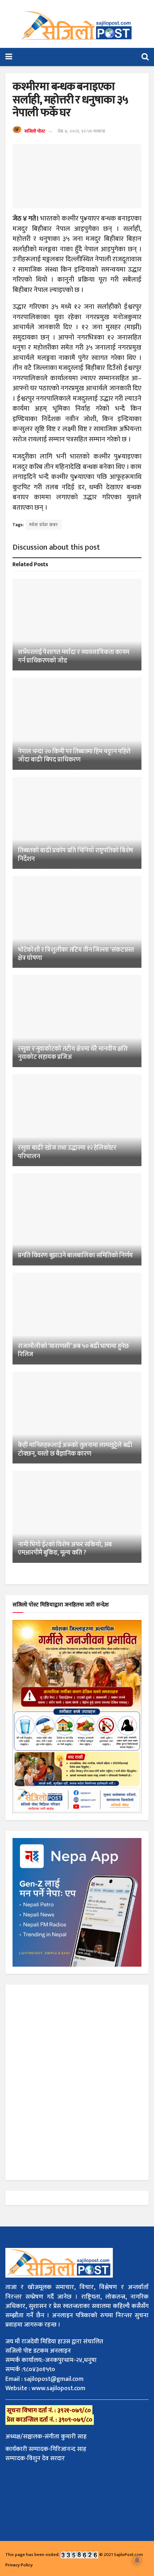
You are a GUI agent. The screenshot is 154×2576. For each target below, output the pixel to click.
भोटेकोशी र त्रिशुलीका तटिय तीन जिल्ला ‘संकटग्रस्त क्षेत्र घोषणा (76, 954)
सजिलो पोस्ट (35, 131)
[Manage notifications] (137, 2560)
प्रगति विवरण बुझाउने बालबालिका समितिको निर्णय (76, 1255)
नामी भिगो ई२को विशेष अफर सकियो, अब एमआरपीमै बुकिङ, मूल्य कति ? (65, 1549)
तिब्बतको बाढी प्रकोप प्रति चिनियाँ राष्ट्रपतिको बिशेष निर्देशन (76, 855)
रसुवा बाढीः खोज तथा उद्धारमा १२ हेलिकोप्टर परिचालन (67, 1152)
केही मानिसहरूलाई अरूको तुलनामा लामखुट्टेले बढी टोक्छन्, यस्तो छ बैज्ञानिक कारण (75, 1449)
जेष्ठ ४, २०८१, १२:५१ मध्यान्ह (81, 131)
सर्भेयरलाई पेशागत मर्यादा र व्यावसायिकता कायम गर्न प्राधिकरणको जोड (74, 656)
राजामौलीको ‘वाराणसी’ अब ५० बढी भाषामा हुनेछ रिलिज (73, 1350)
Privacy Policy (19, 2565)
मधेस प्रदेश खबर (44, 525)
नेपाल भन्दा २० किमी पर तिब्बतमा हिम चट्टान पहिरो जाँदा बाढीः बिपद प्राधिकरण (74, 756)
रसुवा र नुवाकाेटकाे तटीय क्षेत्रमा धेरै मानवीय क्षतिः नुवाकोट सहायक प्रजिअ (73, 1053)
